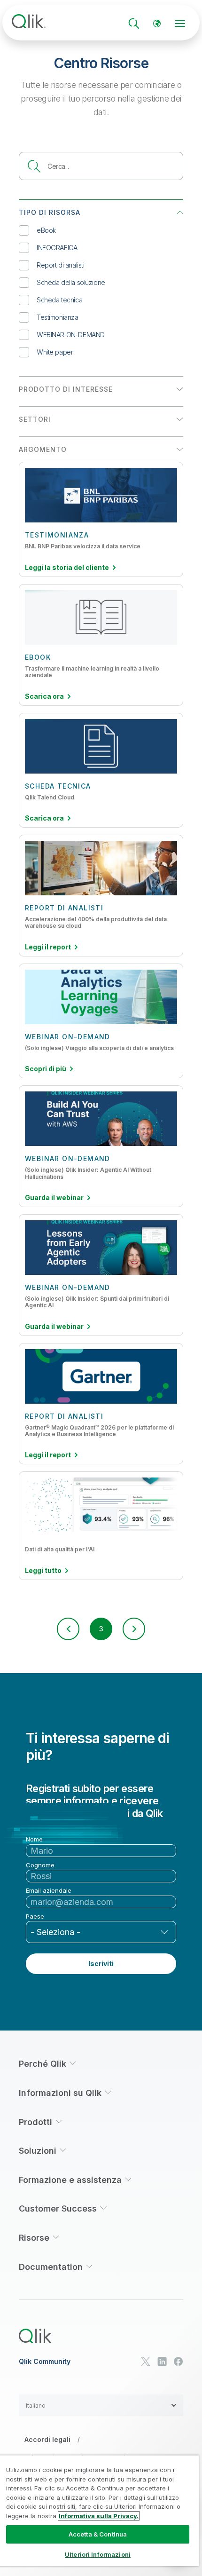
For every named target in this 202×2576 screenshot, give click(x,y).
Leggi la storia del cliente (67, 568)
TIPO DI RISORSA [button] (50, 212)
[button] (68, 1629)
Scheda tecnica (59, 300)
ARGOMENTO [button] (43, 449)
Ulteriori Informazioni (98, 2554)
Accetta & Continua (98, 2534)
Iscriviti (101, 1964)
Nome (34, 1839)
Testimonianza (58, 317)
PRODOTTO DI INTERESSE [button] (66, 389)
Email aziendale (49, 1891)
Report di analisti (60, 265)
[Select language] (157, 24)
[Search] (134, 24)
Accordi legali (47, 2439)
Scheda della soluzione (71, 282)
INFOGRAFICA (57, 248)
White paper (55, 352)
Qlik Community (45, 2362)
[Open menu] (180, 24)
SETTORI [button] (35, 419)
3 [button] (101, 1629)
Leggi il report (48, 947)
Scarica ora (44, 696)
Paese (35, 1916)
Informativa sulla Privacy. (99, 2516)
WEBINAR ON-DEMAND (71, 335)
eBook (46, 230)
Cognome (40, 1865)
